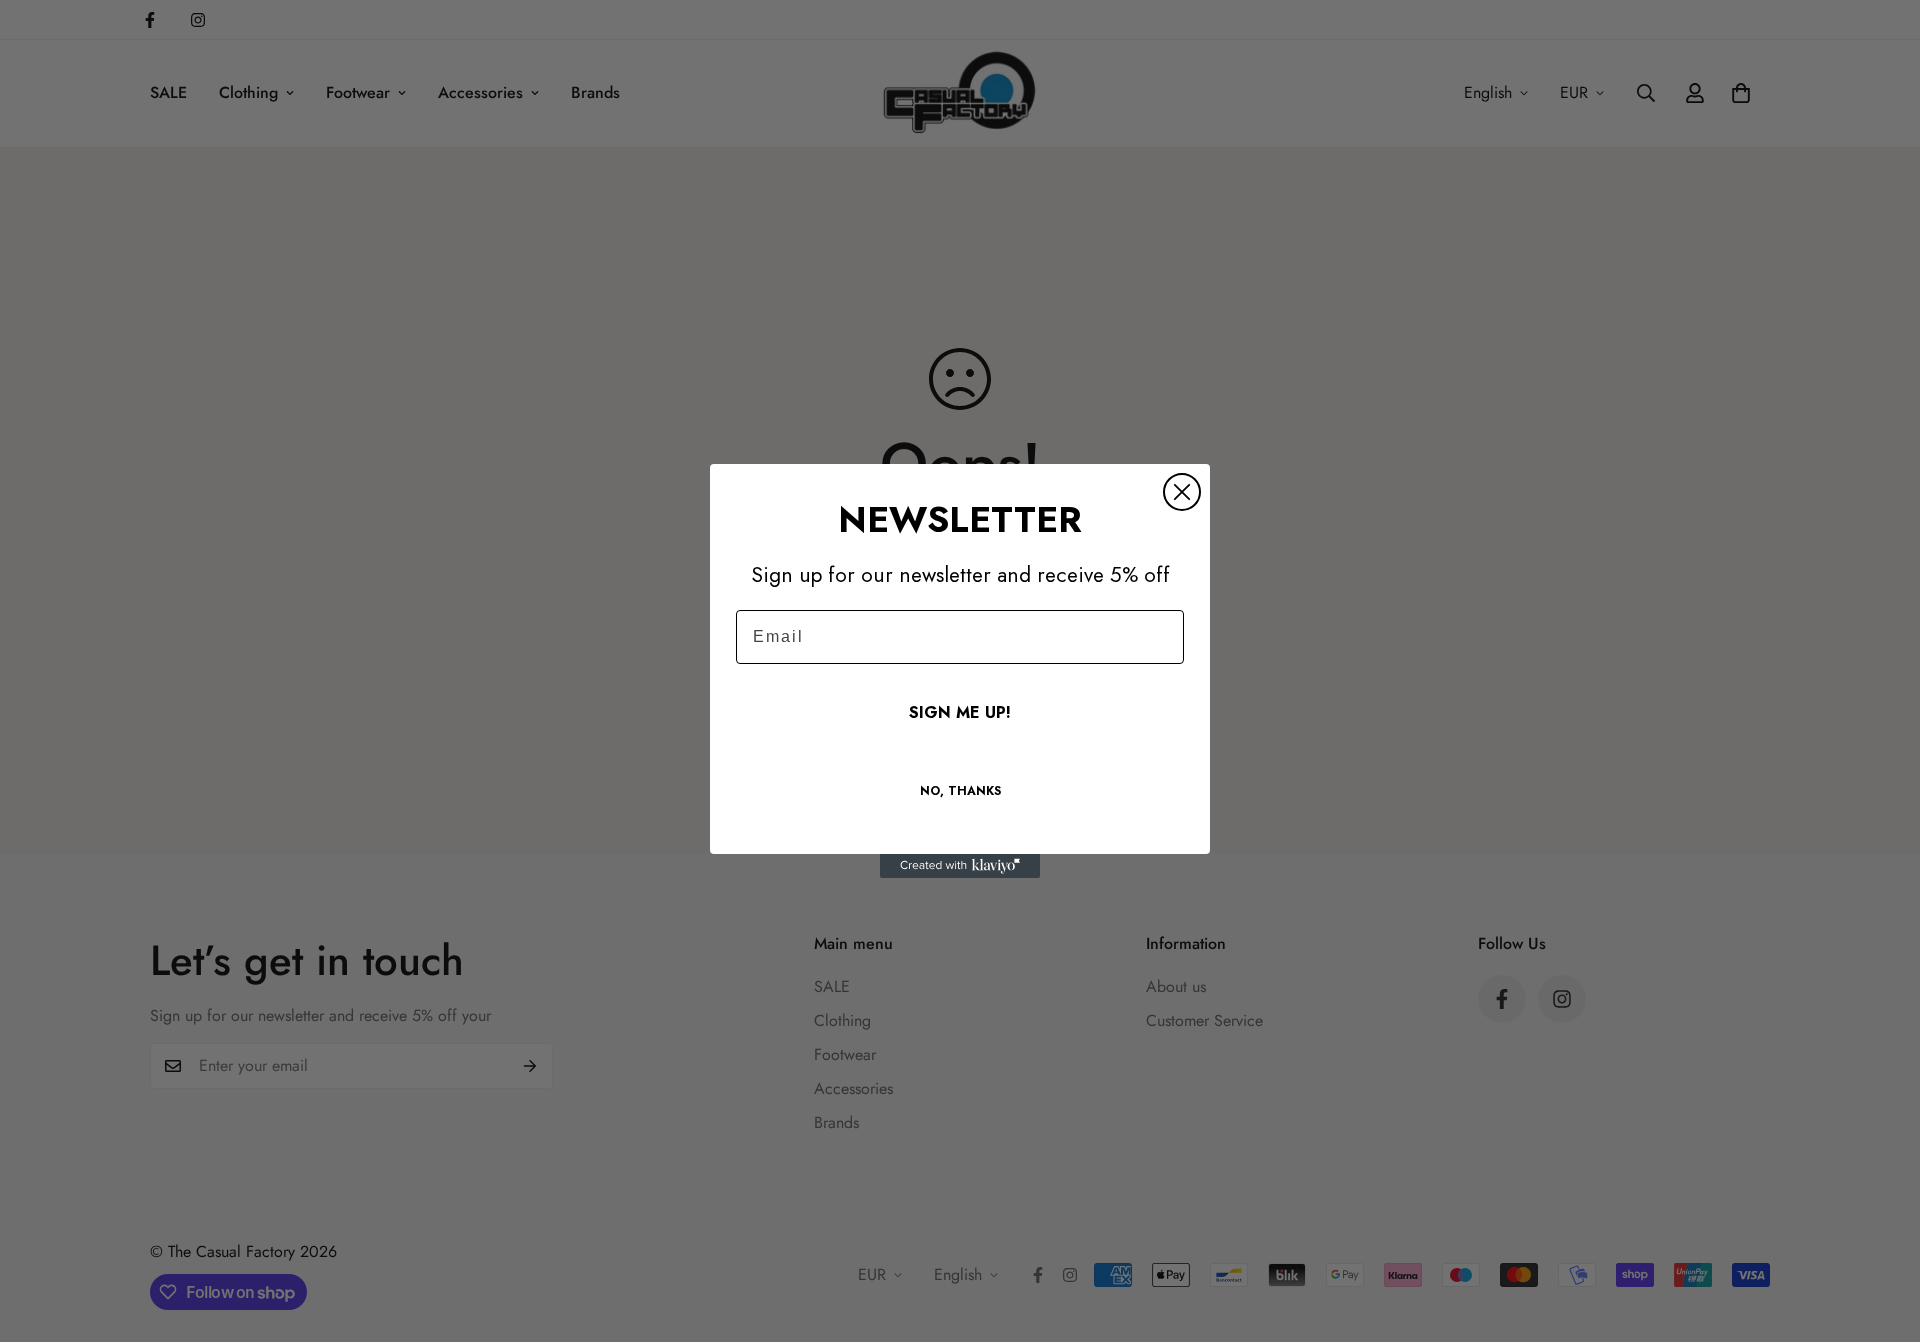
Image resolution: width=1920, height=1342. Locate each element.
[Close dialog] (1182, 492)
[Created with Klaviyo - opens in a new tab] (960, 866)
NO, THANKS (960, 791)
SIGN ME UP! (960, 712)
